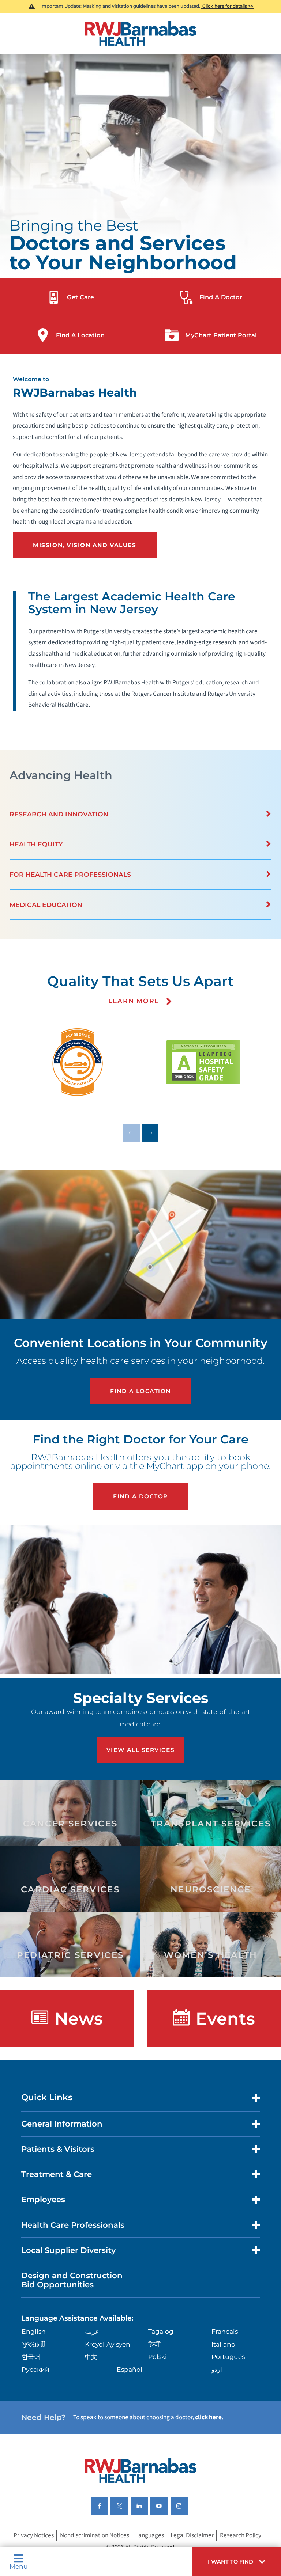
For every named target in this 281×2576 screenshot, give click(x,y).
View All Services (140, 1750)
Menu (19, 2566)
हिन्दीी (154, 2344)
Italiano (223, 2344)
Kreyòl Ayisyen (108, 2344)
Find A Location (80, 335)
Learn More (135, 1001)
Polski (158, 2357)
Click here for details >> (228, 6)
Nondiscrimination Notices (95, 2535)
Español (130, 2369)
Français (225, 2331)
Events (225, 2019)
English (34, 2331)
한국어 (31, 2357)
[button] (236, 2562)
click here (208, 2417)
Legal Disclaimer (192, 2535)
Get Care (80, 297)
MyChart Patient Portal (221, 335)
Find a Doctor (140, 1496)
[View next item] (150, 1133)
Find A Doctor (221, 297)
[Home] (140, 33)
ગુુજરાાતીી (34, 2344)
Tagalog (161, 2331)
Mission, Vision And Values (85, 545)
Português (228, 2357)
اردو (217, 2369)
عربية (92, 2331)
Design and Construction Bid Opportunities (72, 2280)
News (79, 2019)
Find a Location (140, 1391)
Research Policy (241, 2535)
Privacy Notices (34, 2535)
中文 (91, 2357)
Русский (35, 2369)
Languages (150, 2535)
